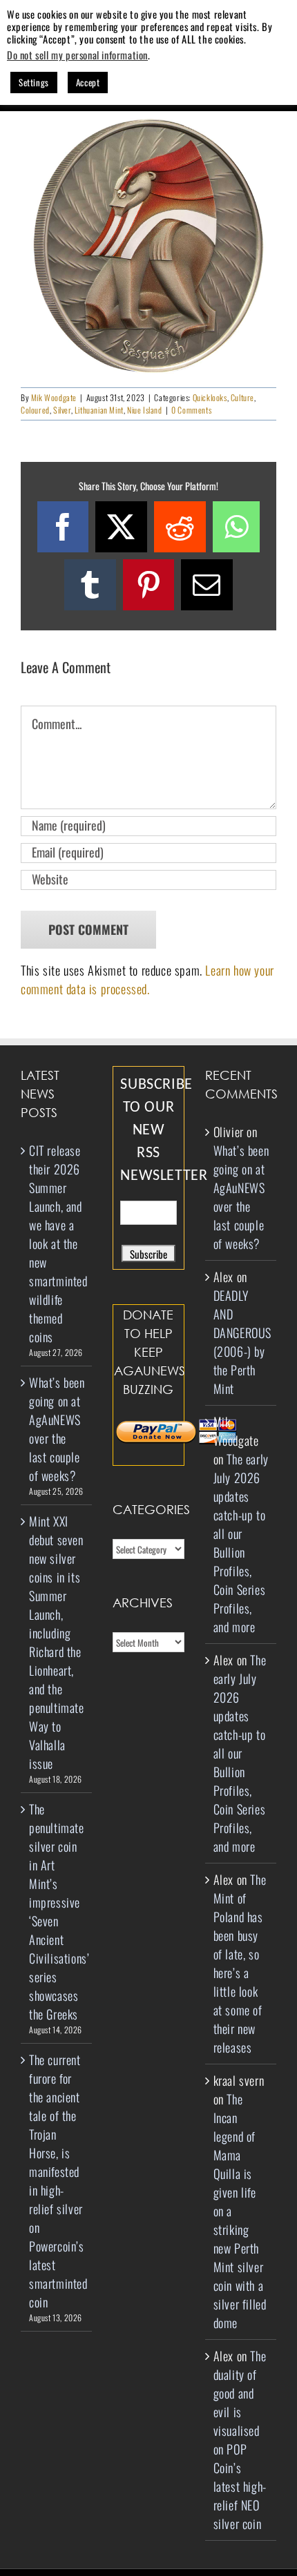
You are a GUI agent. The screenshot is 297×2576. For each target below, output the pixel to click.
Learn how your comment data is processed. (147, 979)
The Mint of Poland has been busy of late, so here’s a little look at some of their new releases (240, 1963)
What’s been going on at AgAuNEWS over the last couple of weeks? (57, 1429)
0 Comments (191, 410)
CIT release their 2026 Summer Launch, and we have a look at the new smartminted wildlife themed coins (57, 1243)
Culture (242, 397)
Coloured (35, 410)
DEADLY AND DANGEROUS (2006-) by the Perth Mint (242, 1342)
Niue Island (145, 410)
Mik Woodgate (54, 397)
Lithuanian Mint (99, 410)
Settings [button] (34, 82)
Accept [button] (88, 82)
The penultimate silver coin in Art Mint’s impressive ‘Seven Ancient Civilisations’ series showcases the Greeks (57, 1911)
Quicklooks (210, 397)
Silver (62, 410)
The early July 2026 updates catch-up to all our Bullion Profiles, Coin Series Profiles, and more (241, 1543)
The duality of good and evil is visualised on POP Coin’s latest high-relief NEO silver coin (240, 2440)
